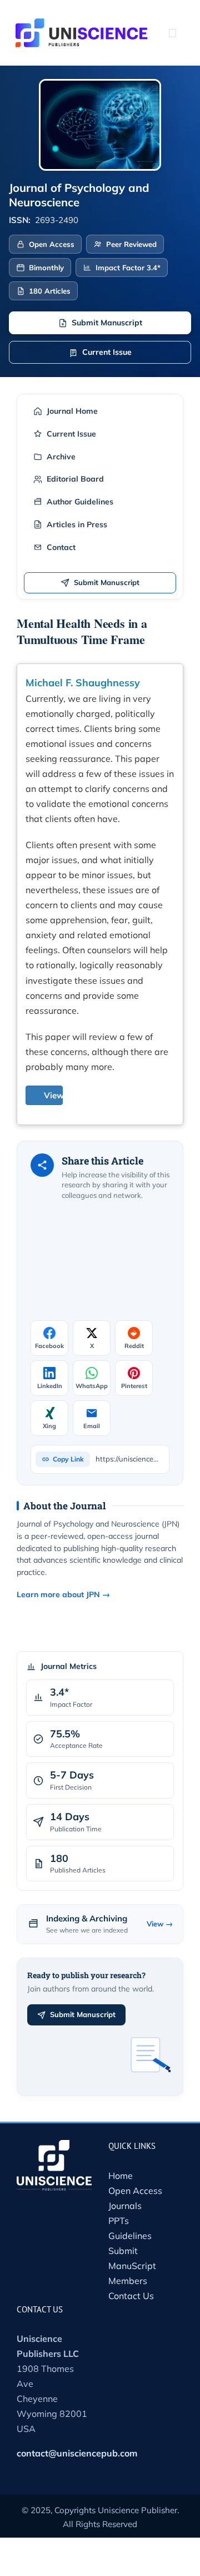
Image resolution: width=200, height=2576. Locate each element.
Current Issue (107, 352)
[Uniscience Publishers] (82, 26)
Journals (125, 2206)
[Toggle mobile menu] (172, 33)
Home (121, 2176)
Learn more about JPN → (63, 1594)
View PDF (63, 1095)
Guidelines (130, 2236)
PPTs (119, 2221)
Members (128, 2281)
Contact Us (131, 2296)
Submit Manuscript (107, 323)
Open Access (135, 2191)
